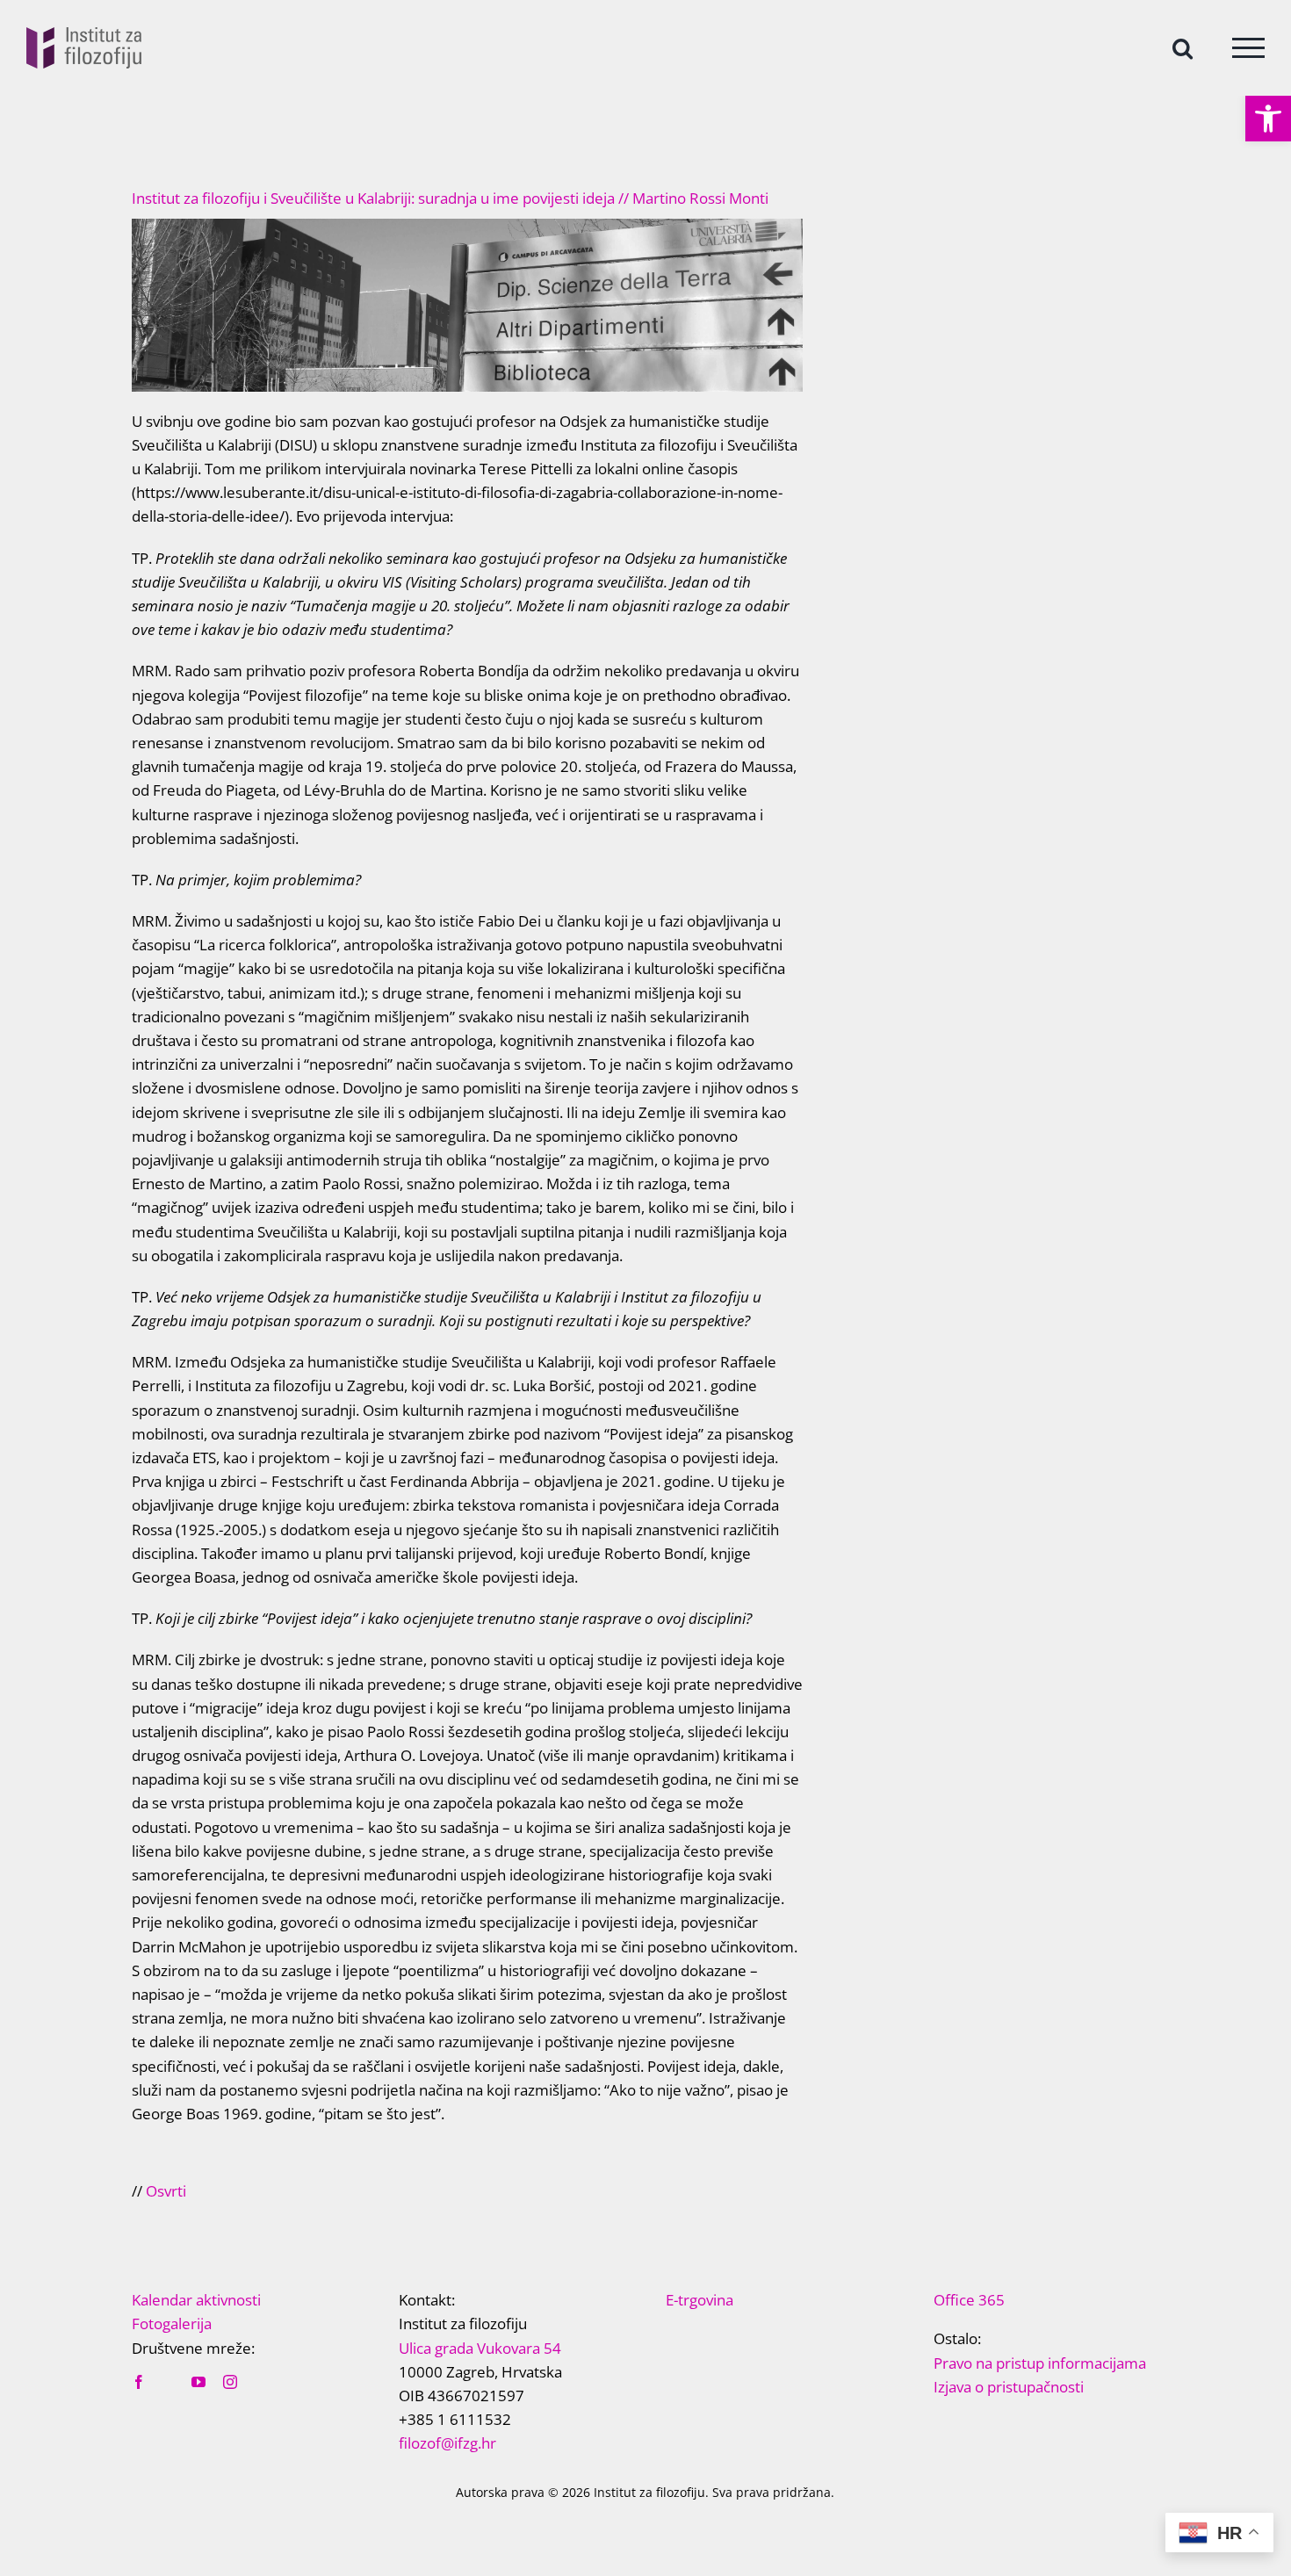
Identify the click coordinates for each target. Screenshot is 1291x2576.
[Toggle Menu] (1248, 48)
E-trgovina (700, 2300)
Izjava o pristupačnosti (1009, 2387)
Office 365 (969, 2300)
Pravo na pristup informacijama (1040, 2363)
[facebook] (139, 2382)
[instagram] (230, 2382)
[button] (1268, 119)
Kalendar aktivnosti (196, 2300)
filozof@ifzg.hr (447, 2443)
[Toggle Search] (1183, 47)
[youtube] (198, 2382)
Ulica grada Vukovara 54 (480, 2348)
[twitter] (169, 2383)
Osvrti (166, 2191)
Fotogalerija (172, 2323)
